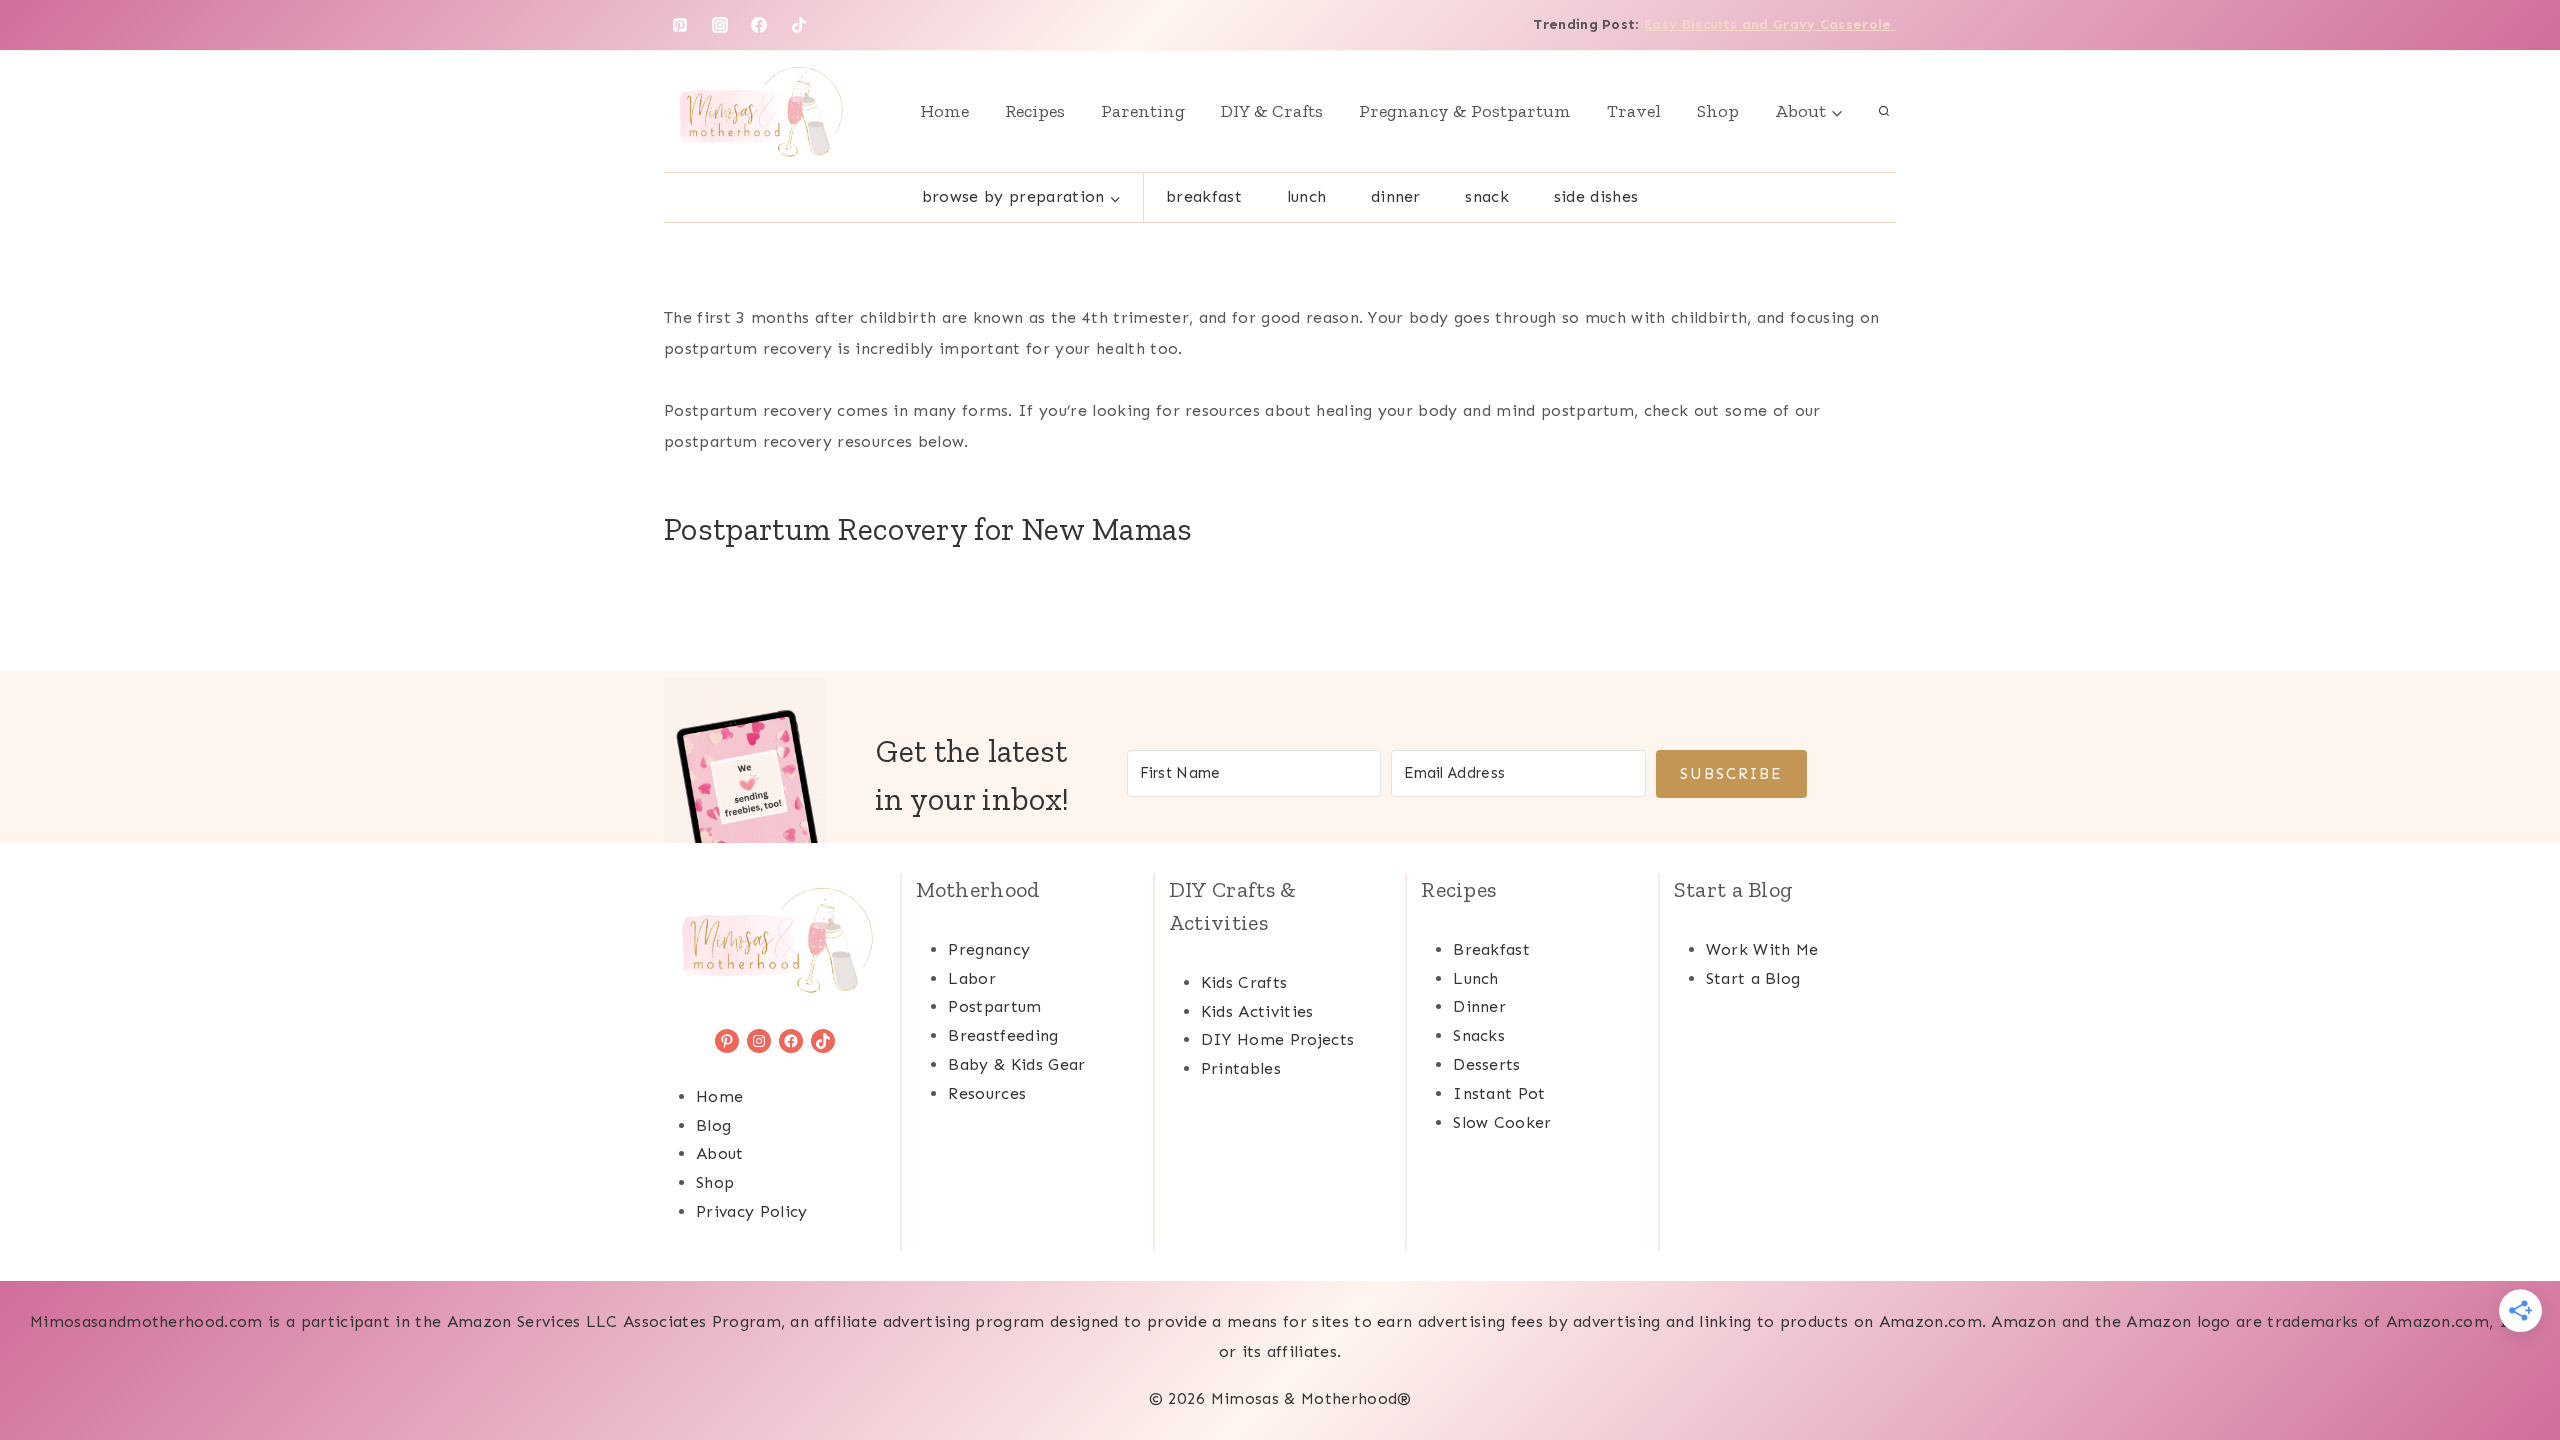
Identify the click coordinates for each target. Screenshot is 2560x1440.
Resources (987, 1093)
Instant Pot (1499, 1093)
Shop (1718, 111)
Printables (1241, 1068)
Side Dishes (1596, 196)
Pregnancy (989, 949)
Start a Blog (1753, 978)
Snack (1487, 196)
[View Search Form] (1884, 111)
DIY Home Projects (1277, 1039)
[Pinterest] (680, 25)
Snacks (1479, 1035)
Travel (1634, 111)
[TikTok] (799, 25)
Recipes (1035, 111)
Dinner (1396, 196)
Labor (972, 978)
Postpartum (994, 1006)
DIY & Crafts (1272, 111)
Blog (713, 1125)
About (720, 1153)
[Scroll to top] (2513, 1363)
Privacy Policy (751, 1211)
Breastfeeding (1003, 1035)
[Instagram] (720, 25)
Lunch (1307, 196)
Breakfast (1204, 196)
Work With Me (1762, 949)
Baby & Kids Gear (1016, 1064)
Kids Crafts (1244, 982)
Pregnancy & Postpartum (1465, 111)
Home (944, 111)
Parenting (1143, 111)
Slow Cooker (1502, 1122)
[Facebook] (759, 25)
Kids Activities (1257, 1011)
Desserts (1487, 1064)
